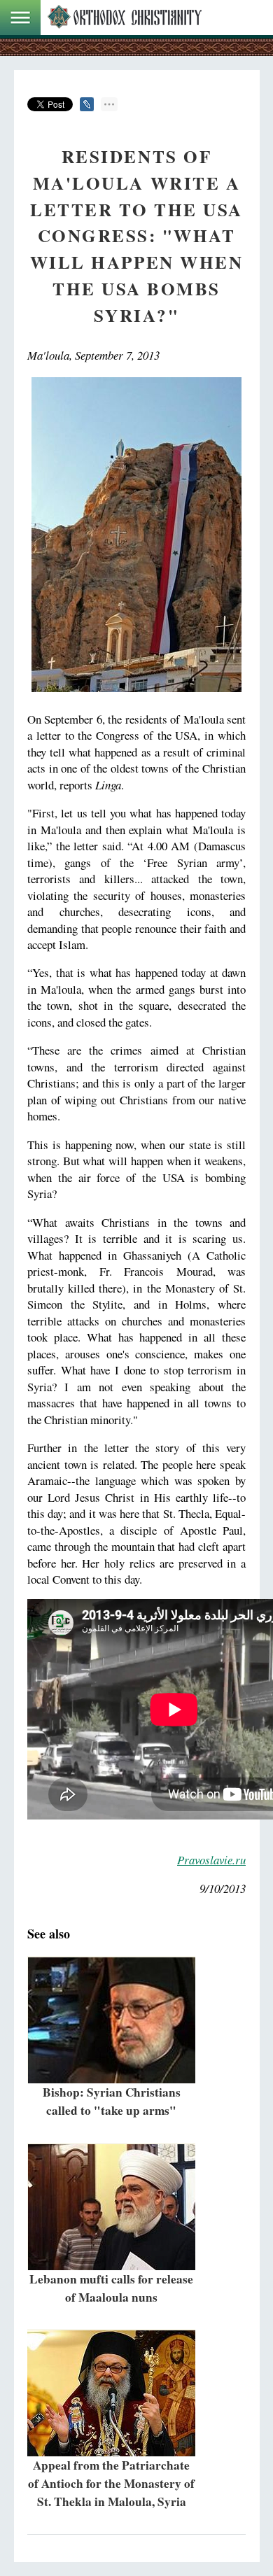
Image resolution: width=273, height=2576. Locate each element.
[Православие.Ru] (125, 17)
